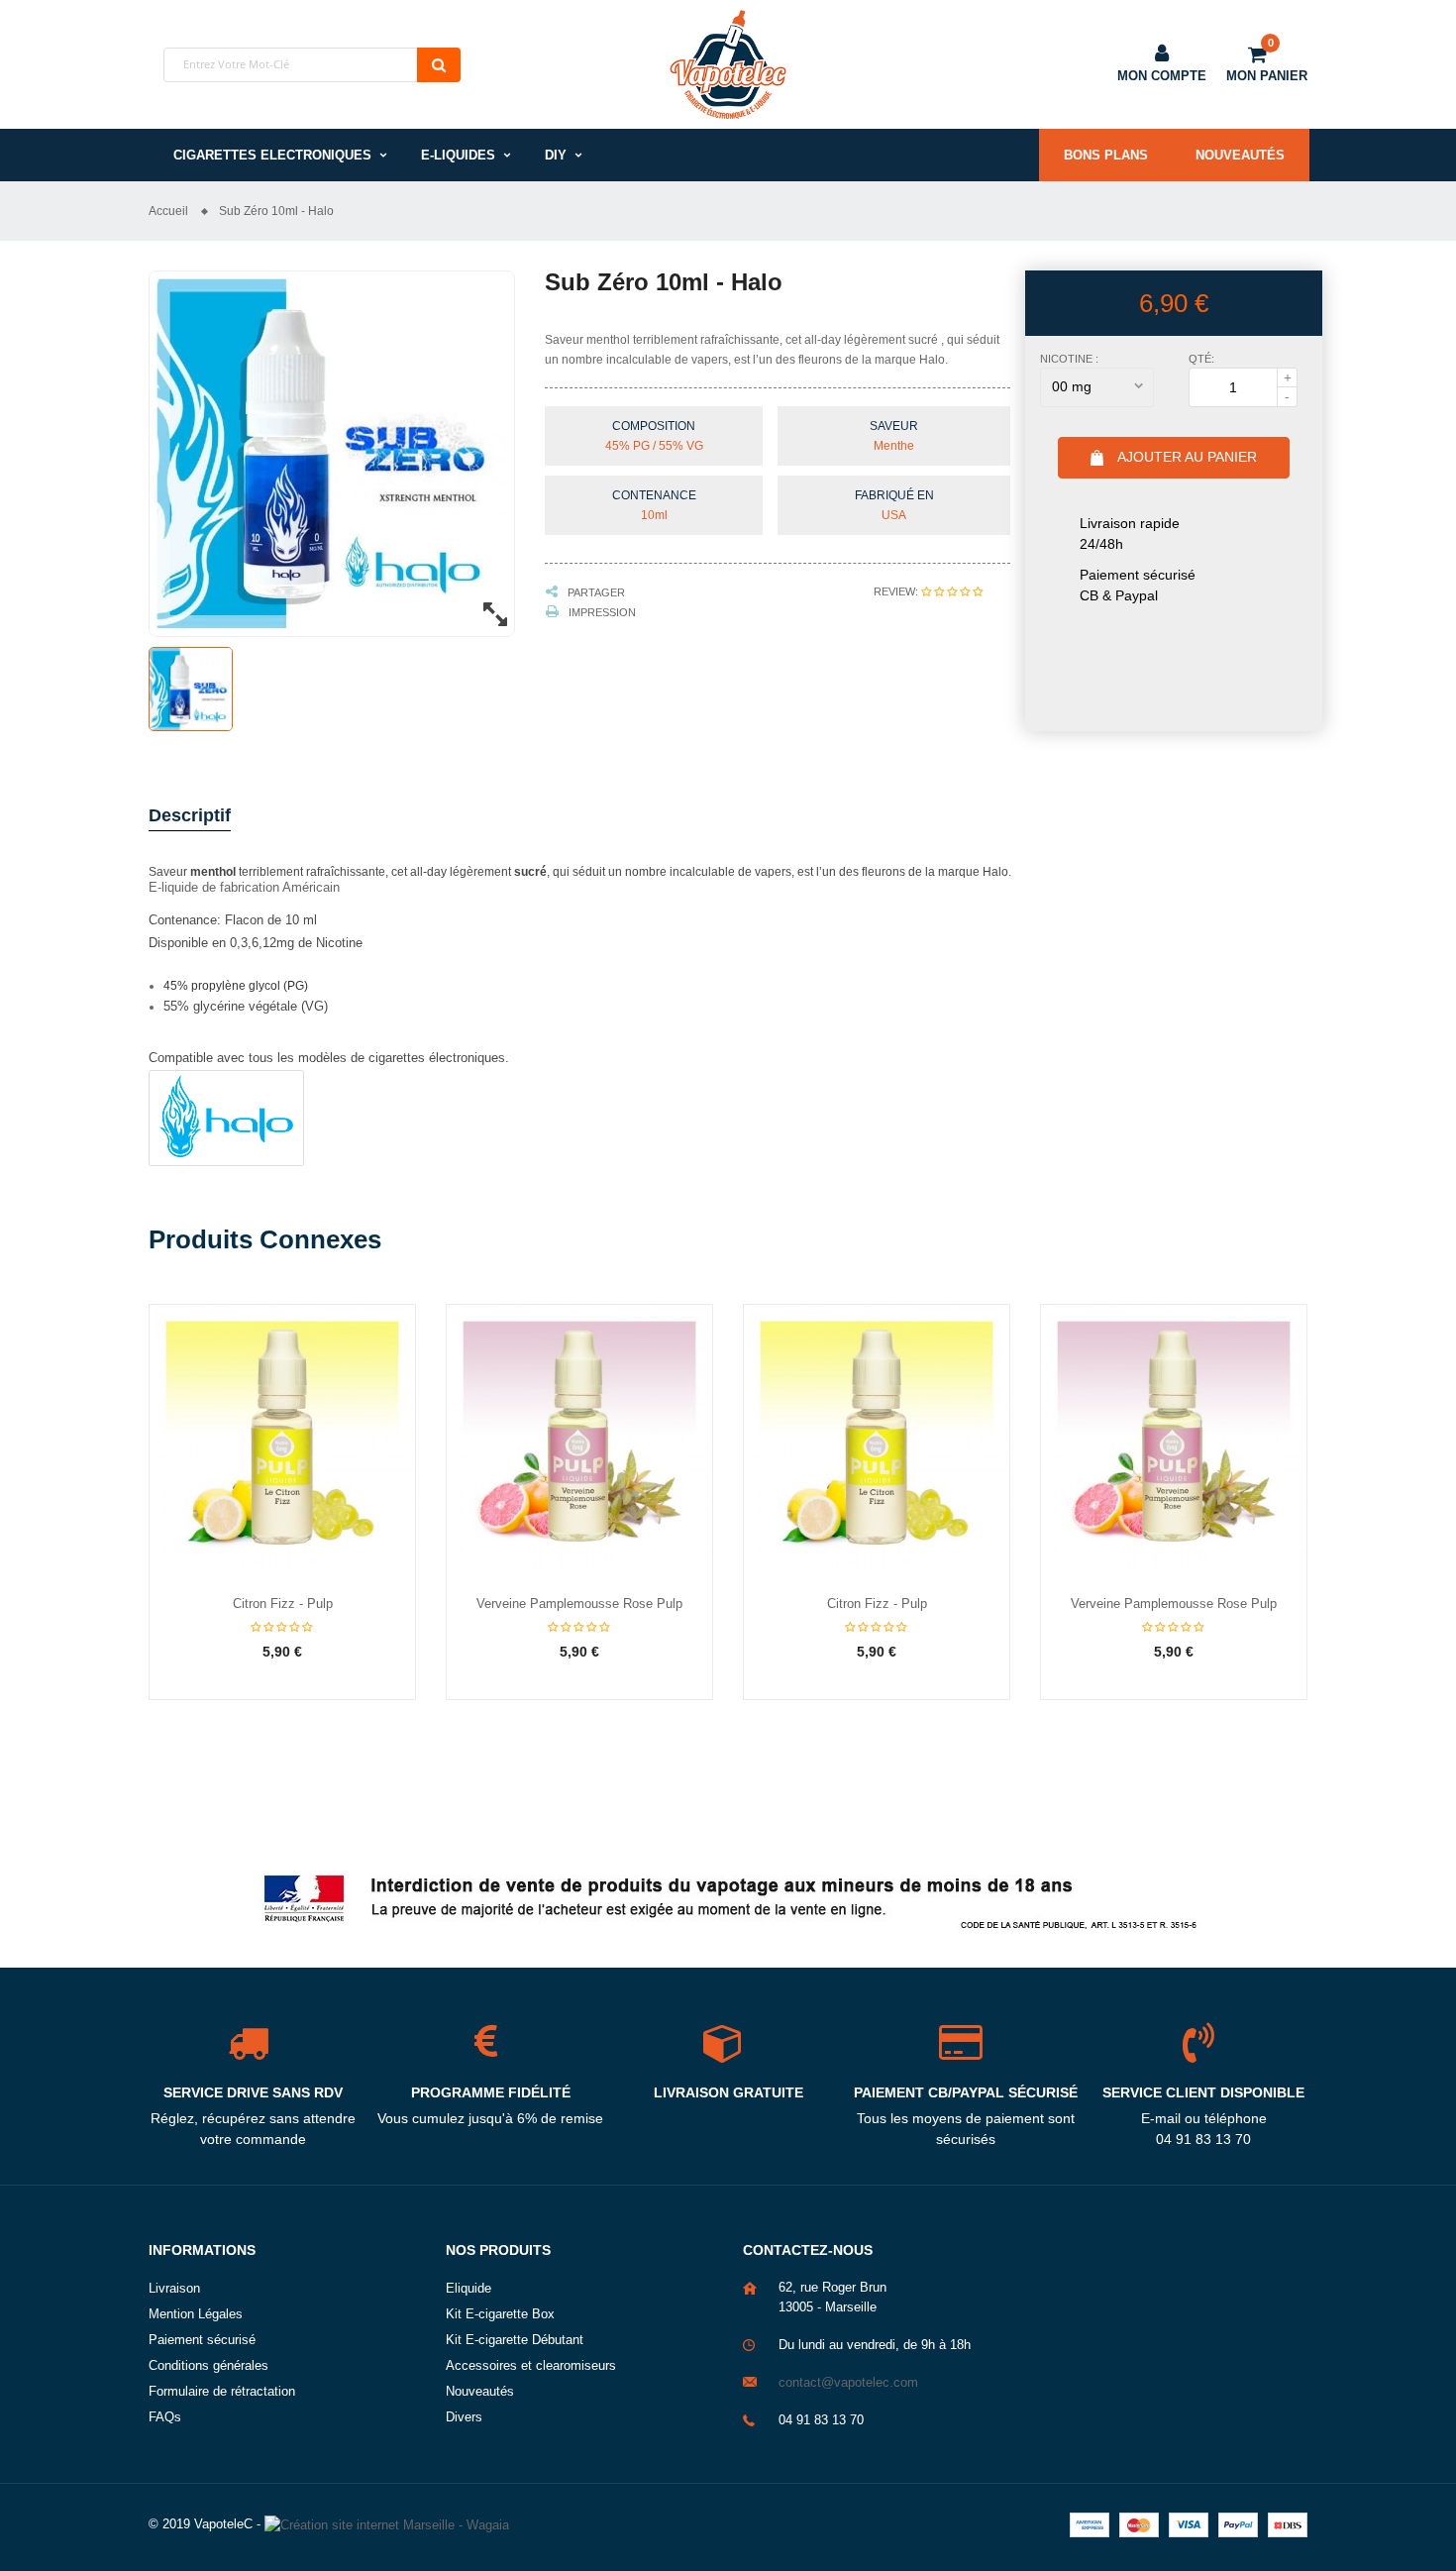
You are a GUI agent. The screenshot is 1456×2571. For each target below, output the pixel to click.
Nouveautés (1240, 155)
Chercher (439, 65)
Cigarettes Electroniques (272, 155)
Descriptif (190, 815)
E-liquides (458, 155)
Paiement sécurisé (202, 2340)
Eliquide (468, 2288)
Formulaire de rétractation (222, 2391)
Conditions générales (208, 2365)
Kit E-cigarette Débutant (515, 2340)
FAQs (165, 2417)
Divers (464, 2417)
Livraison (174, 2288)
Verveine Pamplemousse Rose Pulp (579, 1604)
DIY (556, 155)
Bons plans (1106, 155)
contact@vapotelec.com (848, 2382)
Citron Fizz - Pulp (283, 1604)
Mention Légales (196, 2314)
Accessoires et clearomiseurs (531, 2365)
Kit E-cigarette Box (500, 2314)
